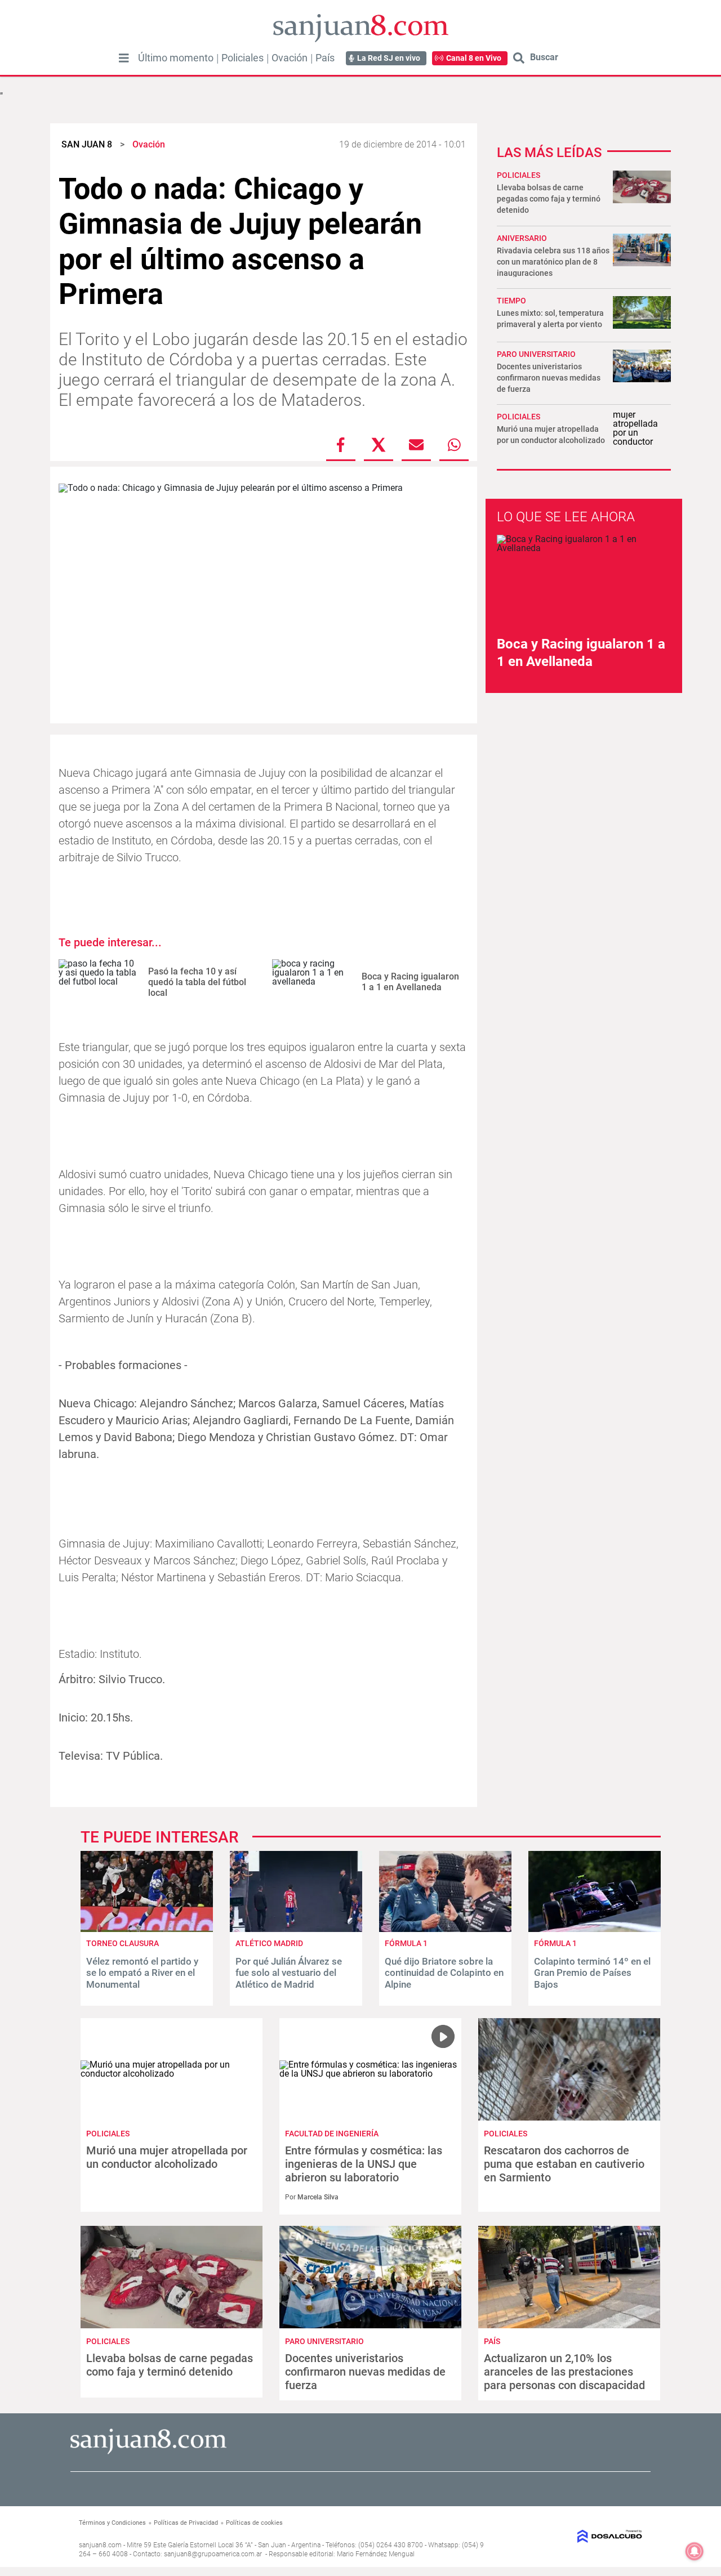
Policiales (242, 58)
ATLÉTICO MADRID (269, 1943)
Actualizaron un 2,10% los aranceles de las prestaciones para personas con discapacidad (564, 2372)
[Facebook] (341, 445)
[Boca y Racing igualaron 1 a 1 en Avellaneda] (313, 982)
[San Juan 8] (148, 2452)
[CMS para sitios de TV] (578, 2536)
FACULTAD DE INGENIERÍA (332, 2134)
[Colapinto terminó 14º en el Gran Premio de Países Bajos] (595, 1929)
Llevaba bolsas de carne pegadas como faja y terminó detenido (549, 199)
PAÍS (492, 2341)
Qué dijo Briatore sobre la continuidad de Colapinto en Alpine (444, 1973)
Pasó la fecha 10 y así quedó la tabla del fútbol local (197, 982)
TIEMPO (511, 301)
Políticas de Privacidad (186, 2523)
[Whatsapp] (454, 445)
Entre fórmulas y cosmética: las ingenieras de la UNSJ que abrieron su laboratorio (364, 2164)
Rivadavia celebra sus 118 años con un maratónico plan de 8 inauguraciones (553, 262)
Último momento (176, 58)
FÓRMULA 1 (406, 1943)
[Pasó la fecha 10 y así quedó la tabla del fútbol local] (99, 982)
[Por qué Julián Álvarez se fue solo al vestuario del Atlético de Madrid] (296, 1929)
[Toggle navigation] (124, 58)
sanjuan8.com (100, 2545)
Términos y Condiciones (112, 2523)
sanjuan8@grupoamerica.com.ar (213, 2554)
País (325, 58)
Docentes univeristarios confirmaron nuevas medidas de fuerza (549, 378)
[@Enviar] (416, 445)
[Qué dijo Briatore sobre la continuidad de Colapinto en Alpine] (445, 1929)
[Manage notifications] (695, 2551)
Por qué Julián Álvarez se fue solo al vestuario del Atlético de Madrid (289, 1973)
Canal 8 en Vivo (474, 58)
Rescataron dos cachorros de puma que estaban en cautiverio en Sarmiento (564, 2164)
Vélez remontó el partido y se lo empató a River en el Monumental (142, 1973)
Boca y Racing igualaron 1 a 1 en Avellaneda (410, 982)
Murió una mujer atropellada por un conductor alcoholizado (167, 2157)
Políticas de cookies (254, 2523)
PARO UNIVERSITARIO (536, 354)
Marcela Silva (318, 2197)
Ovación (290, 58)
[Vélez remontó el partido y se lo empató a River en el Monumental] (147, 1929)
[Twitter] (379, 445)
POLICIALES (519, 175)
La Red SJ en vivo (389, 58)
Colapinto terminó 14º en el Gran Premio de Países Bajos (592, 1973)
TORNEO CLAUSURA (123, 1943)
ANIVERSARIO (522, 238)
